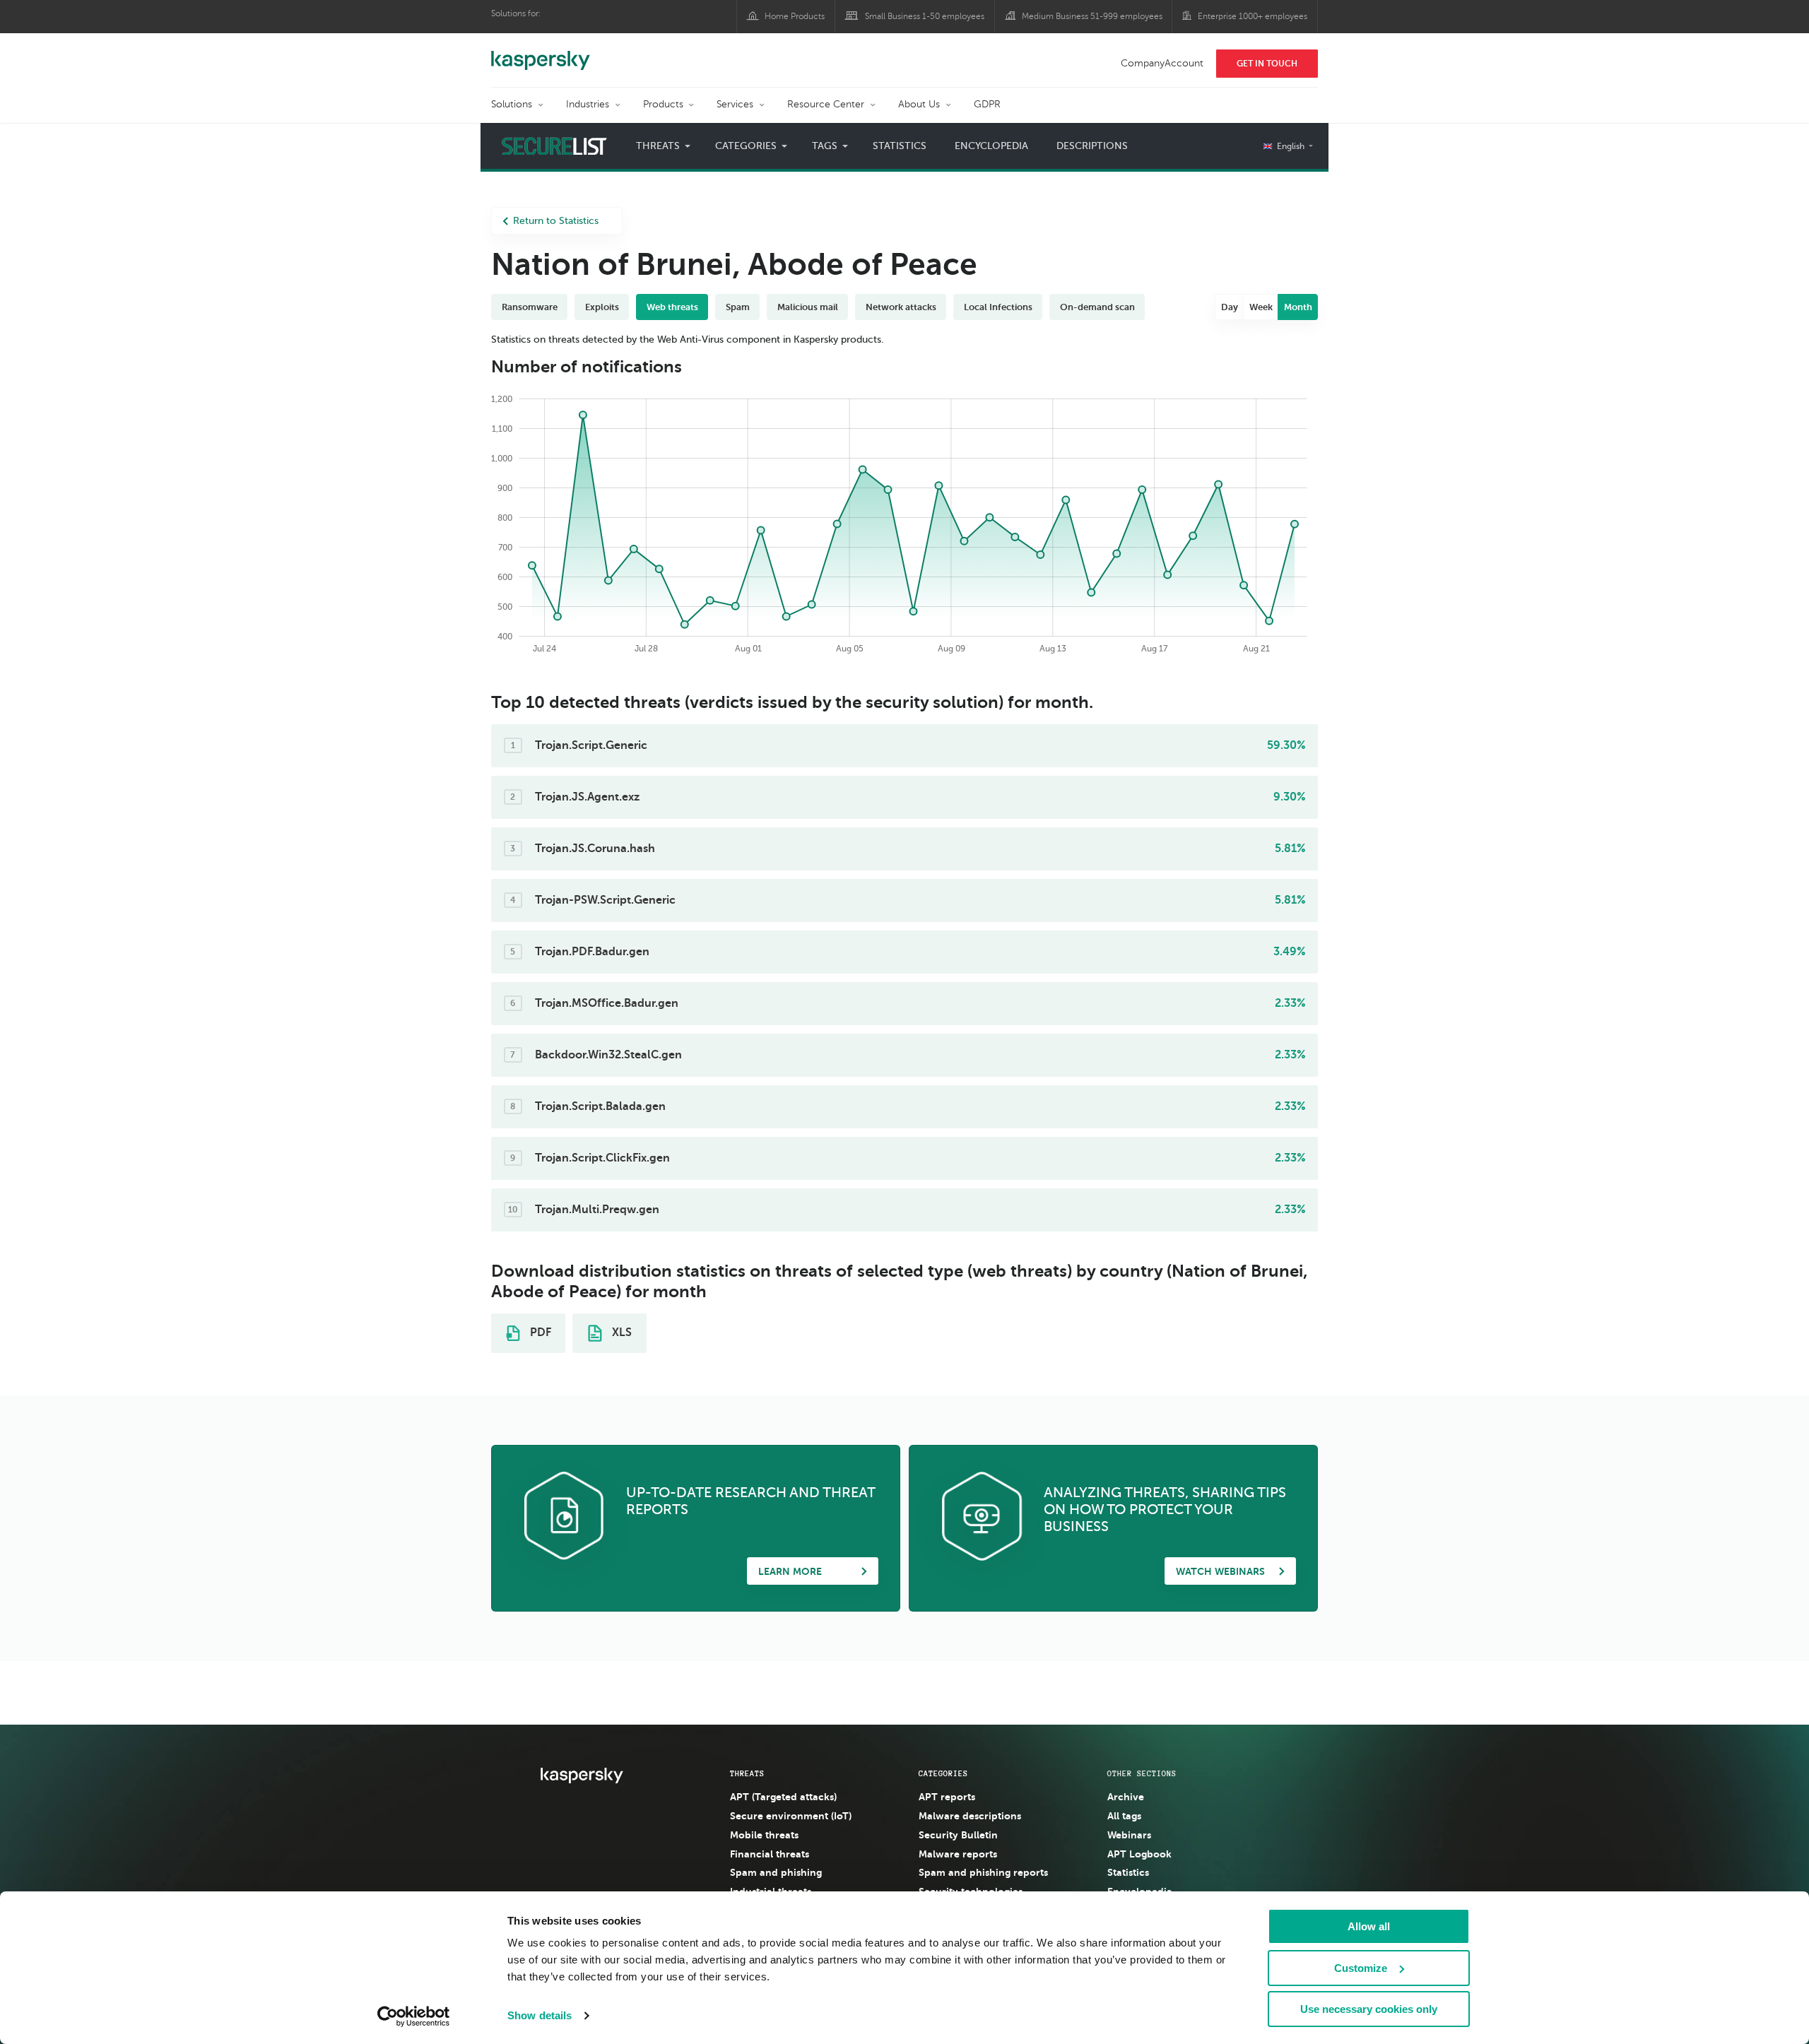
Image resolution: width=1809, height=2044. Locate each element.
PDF (539, 1333)
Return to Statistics (556, 221)
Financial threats (770, 1854)
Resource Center (826, 104)
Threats (747, 1773)
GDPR (987, 104)
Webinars (1129, 1835)
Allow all (1369, 1926)
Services (735, 104)
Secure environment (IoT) (791, 1816)
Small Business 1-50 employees (925, 16)
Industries (588, 104)
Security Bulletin (958, 1835)
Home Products (795, 16)
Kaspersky (541, 53)
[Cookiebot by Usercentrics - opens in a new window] (414, 2016)
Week (1261, 307)
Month (1298, 307)
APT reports (947, 1797)
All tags (1124, 1816)
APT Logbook (1139, 1854)
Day (1230, 307)
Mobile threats (764, 1835)
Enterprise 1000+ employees (1253, 16)
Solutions (512, 104)
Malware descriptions (970, 1816)
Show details (540, 2015)
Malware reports (958, 1854)
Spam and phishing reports (983, 1872)
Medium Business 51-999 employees (1092, 16)
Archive (1126, 1797)
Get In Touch (1267, 64)
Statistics (900, 146)
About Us (919, 104)
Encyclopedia (991, 146)
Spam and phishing (776, 1872)
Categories (943, 1773)
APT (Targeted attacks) (783, 1797)
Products (663, 104)
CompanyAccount (1162, 63)
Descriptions (1092, 146)
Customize (1361, 1968)
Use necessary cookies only (1369, 2009)
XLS (620, 1333)
